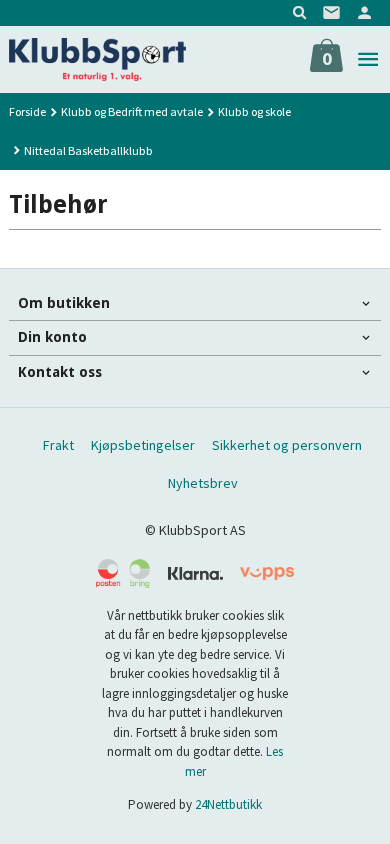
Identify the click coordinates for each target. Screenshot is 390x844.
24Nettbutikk (228, 804)
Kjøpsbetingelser (143, 445)
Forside (27, 111)
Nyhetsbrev (203, 483)
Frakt (58, 445)
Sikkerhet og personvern (287, 445)
